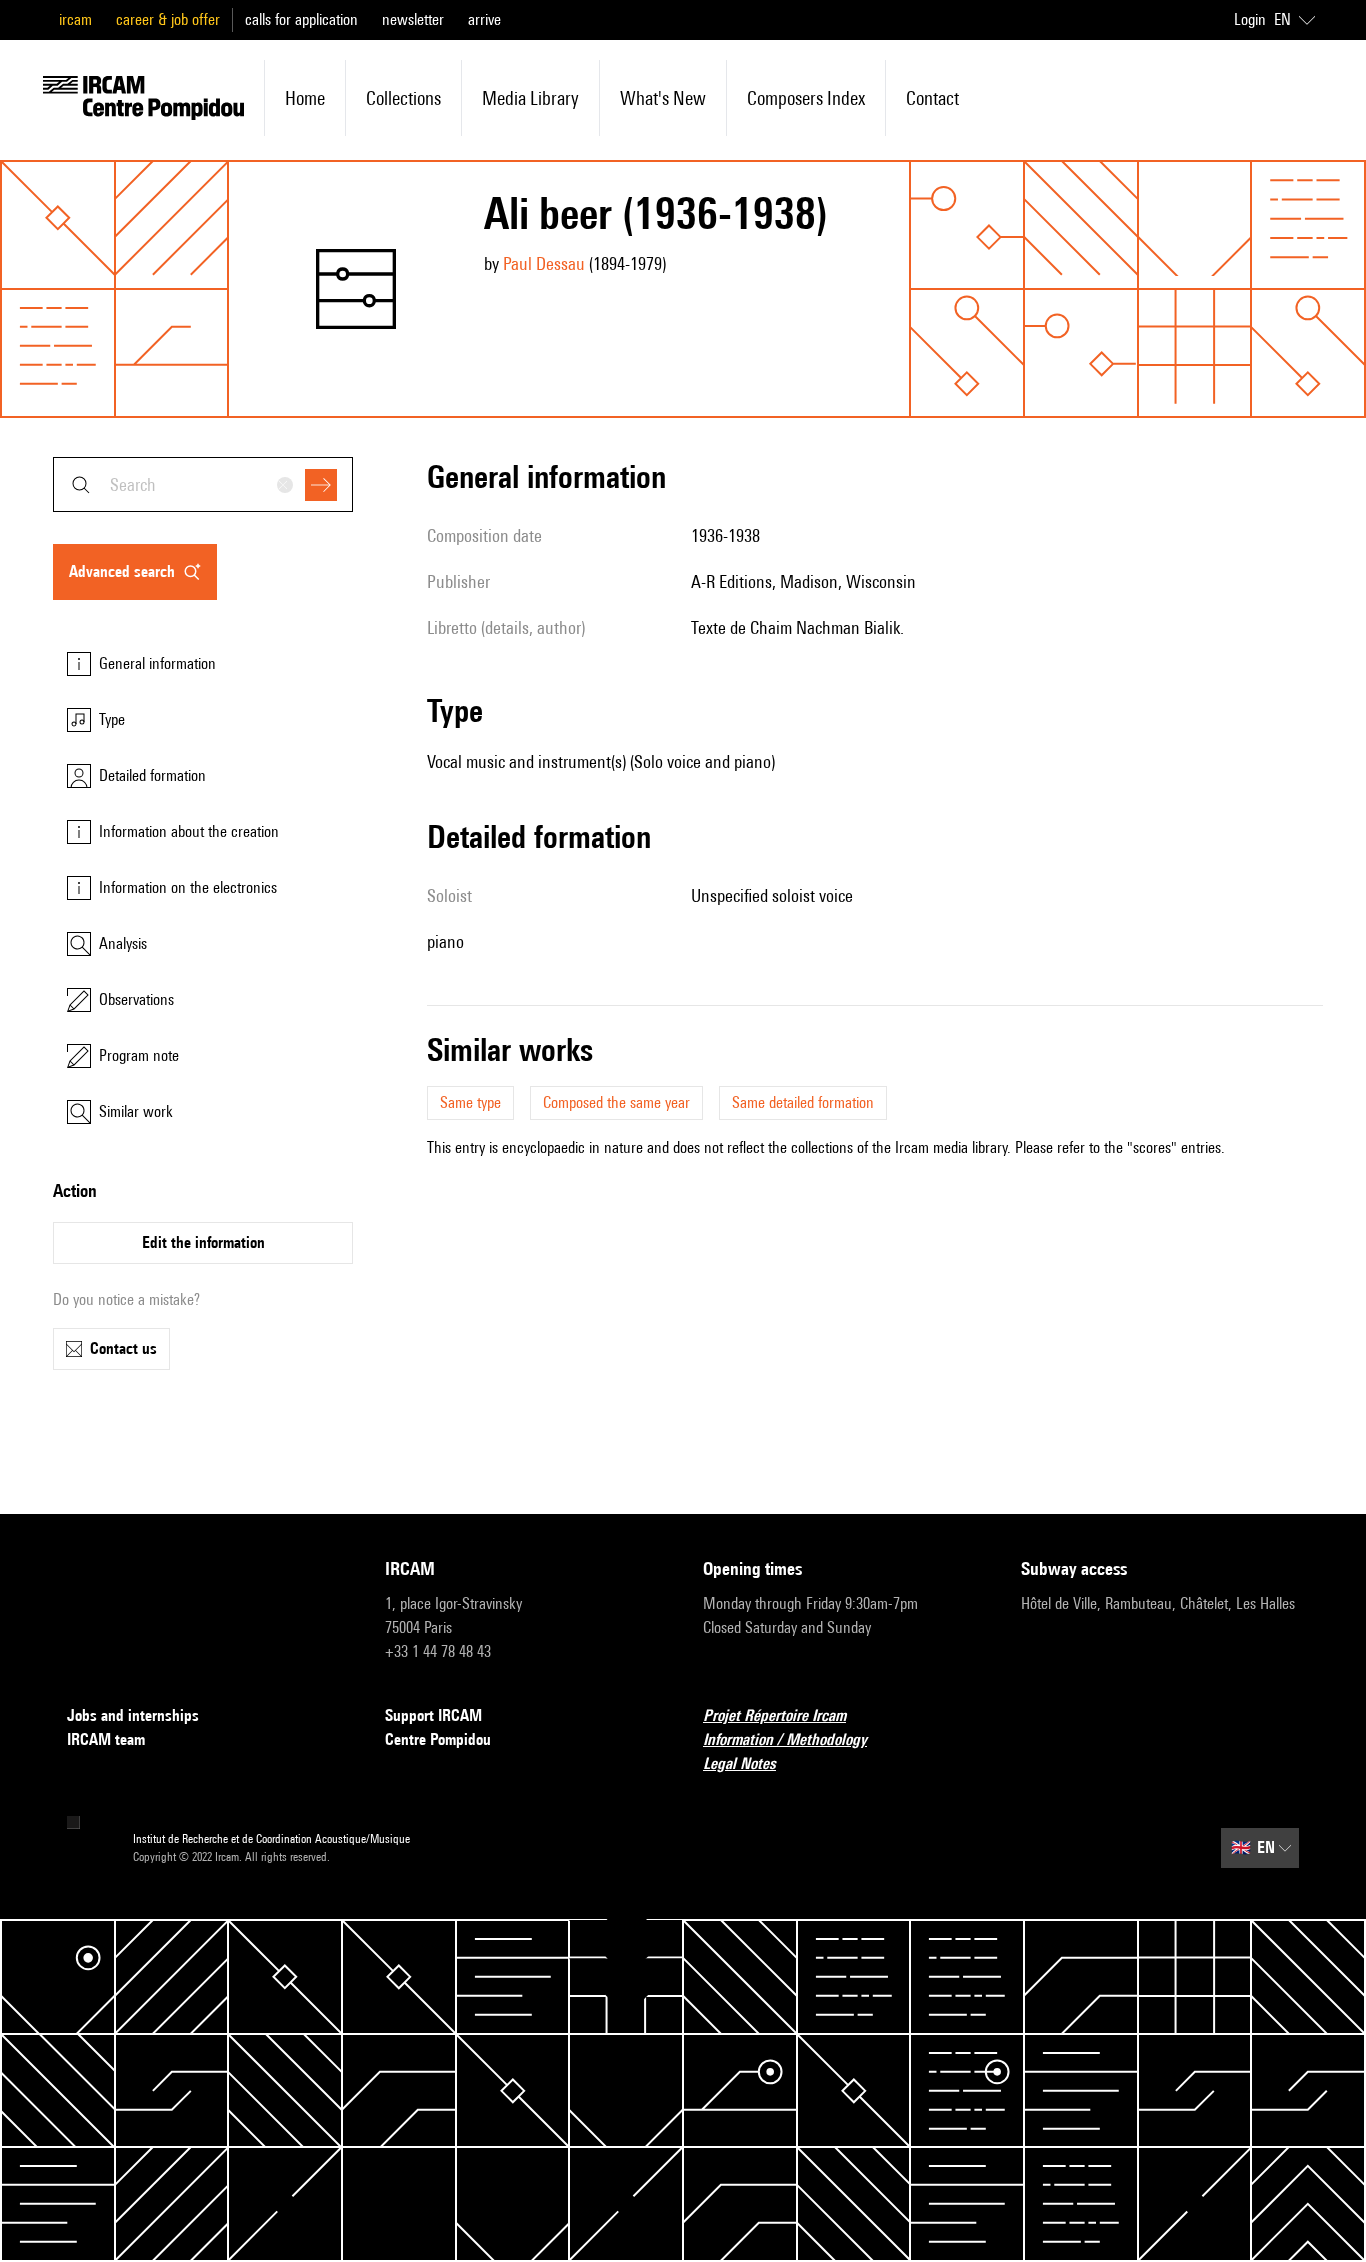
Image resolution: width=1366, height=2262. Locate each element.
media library (530, 98)
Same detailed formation (803, 1102)
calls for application (301, 19)
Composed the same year (616, 1102)
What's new (663, 98)
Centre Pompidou (438, 1739)
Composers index (806, 98)
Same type (470, 1102)
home (305, 98)
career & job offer (168, 19)
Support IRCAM (433, 1715)
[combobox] (203, 484)
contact (932, 98)
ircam (75, 19)
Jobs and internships (133, 1715)
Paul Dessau (544, 263)
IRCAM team (106, 1739)
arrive (484, 19)
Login (1250, 19)
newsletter (413, 19)
